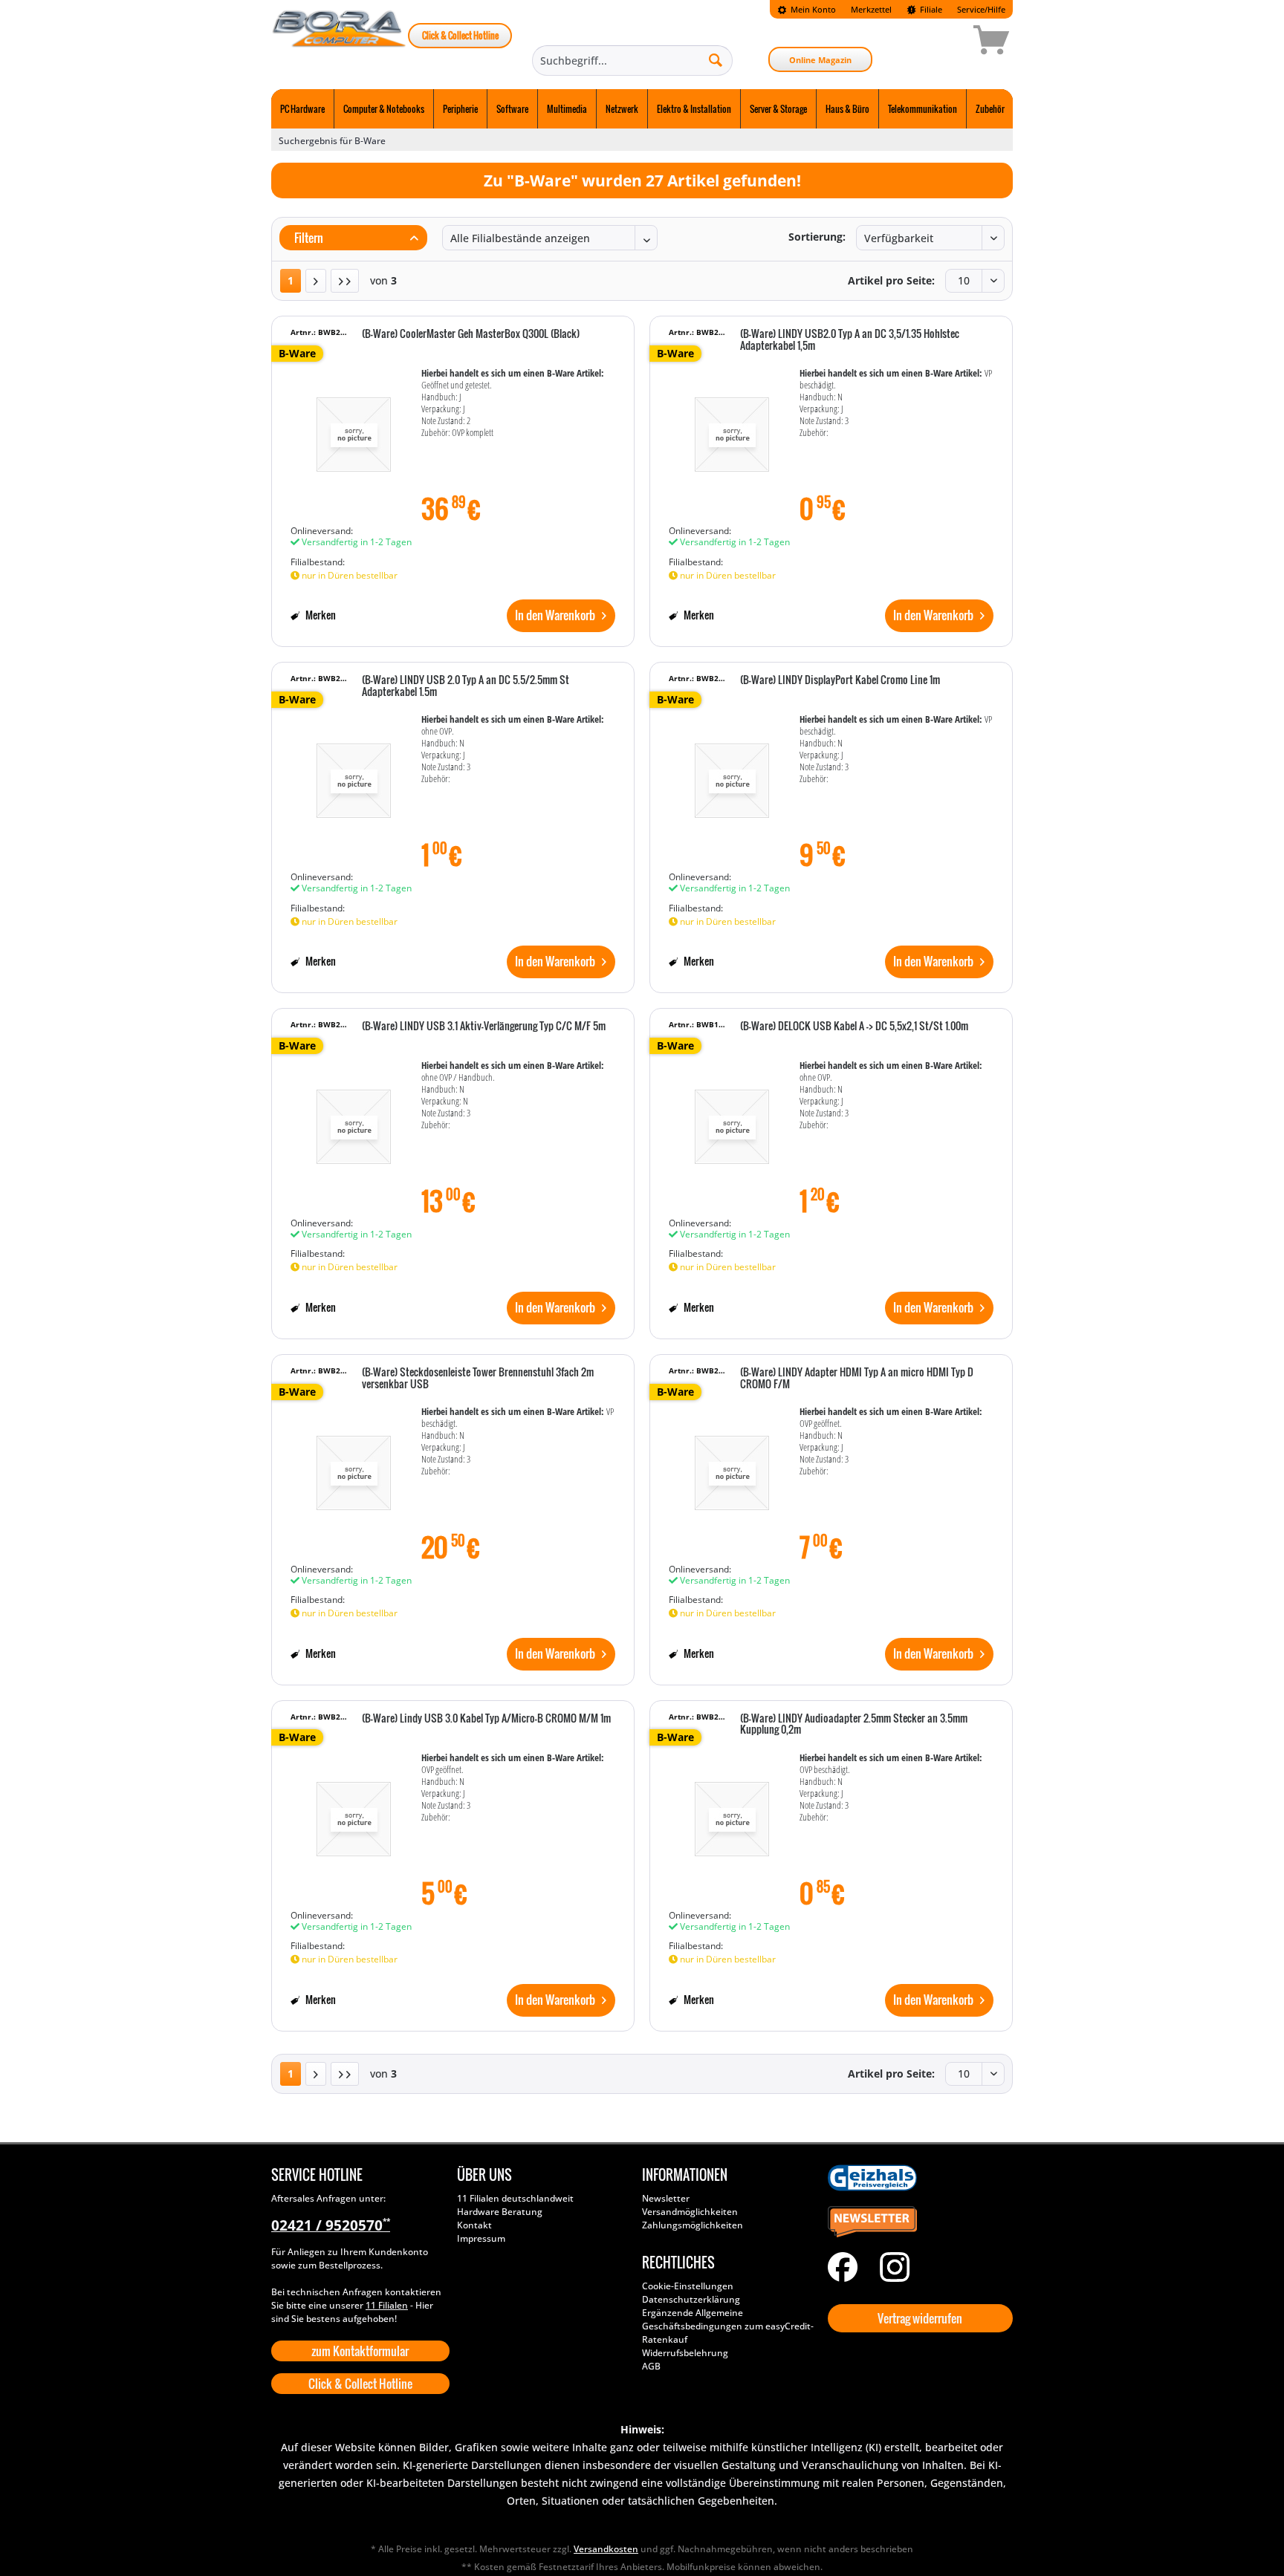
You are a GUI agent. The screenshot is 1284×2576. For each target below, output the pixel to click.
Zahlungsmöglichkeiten (693, 2225)
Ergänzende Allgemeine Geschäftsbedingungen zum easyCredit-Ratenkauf (728, 2326)
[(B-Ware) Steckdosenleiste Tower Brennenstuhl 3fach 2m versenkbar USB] (354, 1466)
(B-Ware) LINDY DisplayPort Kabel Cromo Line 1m (840, 680)
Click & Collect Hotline (460, 35)
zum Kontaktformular (360, 2351)
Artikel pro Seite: (891, 280)
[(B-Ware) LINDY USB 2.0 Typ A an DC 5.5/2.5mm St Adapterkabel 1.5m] (354, 773)
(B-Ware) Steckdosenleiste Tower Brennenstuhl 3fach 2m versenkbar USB (478, 1378)
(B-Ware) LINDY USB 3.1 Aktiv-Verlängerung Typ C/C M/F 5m (484, 1027)
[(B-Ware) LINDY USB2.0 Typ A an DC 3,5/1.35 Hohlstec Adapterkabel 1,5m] (732, 427)
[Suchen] (716, 59)
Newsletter (666, 2198)
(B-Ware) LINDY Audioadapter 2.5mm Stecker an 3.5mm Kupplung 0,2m (854, 1724)
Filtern (308, 238)
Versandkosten (606, 2549)
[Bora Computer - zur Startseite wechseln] (340, 42)
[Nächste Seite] (316, 281)
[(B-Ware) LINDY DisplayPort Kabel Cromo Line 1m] (732, 773)
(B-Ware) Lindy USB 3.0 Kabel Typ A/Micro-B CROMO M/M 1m (486, 1719)
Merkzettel (871, 9)
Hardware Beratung (500, 2212)
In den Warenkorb (555, 615)
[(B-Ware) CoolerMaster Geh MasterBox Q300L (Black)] (354, 427)
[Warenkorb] (938, 42)
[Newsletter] (917, 2222)
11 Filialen (387, 2305)
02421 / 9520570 (331, 2225)
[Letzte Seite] (345, 281)
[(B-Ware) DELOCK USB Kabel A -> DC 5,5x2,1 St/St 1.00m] (732, 1119)
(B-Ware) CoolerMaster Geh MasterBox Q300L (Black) (471, 334)
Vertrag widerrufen (920, 2318)
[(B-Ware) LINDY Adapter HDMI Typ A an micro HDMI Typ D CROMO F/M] (732, 1466)
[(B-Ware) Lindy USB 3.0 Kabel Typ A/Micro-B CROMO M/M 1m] (354, 1812)
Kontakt (474, 2225)
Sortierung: (817, 237)
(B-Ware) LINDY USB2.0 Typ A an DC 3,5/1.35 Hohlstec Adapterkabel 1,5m (850, 340)
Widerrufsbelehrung (685, 2353)
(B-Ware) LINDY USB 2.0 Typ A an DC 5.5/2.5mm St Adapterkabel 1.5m (466, 686)
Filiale (930, 9)
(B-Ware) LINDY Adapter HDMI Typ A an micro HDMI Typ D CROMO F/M (857, 1378)
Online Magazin (820, 60)
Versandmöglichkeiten (690, 2212)
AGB (651, 2366)
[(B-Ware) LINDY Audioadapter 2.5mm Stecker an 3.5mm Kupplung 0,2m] (732, 1812)
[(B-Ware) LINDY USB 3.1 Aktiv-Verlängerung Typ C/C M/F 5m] (354, 1119)
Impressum (481, 2238)
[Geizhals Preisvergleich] (917, 2178)
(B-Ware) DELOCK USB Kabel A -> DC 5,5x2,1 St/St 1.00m (854, 1027)
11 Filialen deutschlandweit (515, 2198)
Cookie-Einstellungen (688, 2286)
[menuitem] (807, 9)
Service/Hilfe (981, 9)
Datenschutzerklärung (691, 2299)
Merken (320, 615)
